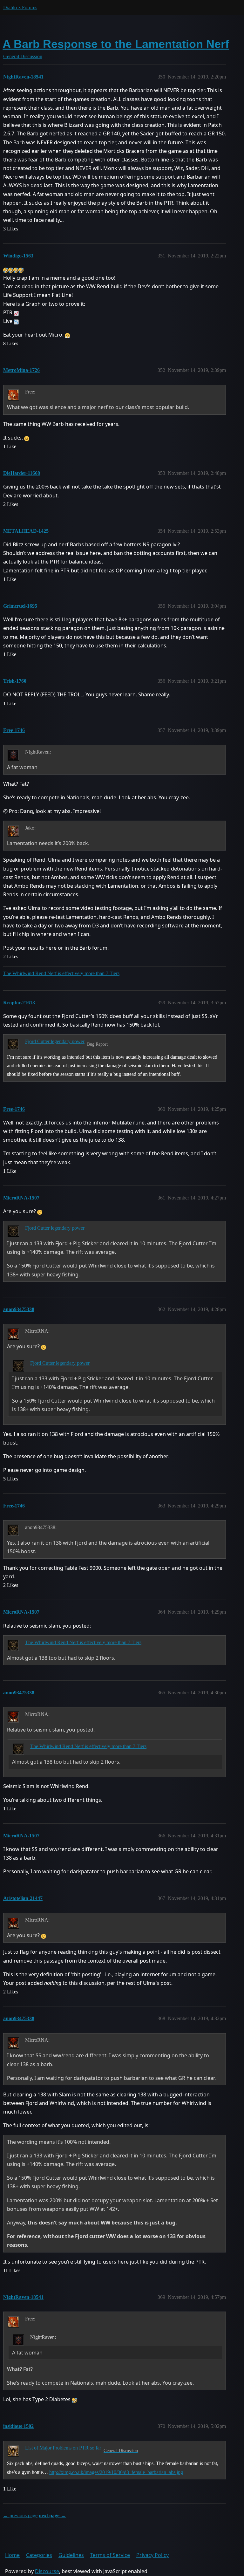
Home (12, 2555)
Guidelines (71, 2555)
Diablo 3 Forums (20, 7)
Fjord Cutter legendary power (55, 1041)
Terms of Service (110, 2555)
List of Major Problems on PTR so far (63, 2448)
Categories (39, 2555)
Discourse (47, 2571)
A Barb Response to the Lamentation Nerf (116, 44)
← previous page (20, 2515)
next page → (52, 2515)
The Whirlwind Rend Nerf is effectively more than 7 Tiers (61, 973)
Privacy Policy (152, 2555)
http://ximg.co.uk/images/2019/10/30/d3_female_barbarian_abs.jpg (116, 2472)
